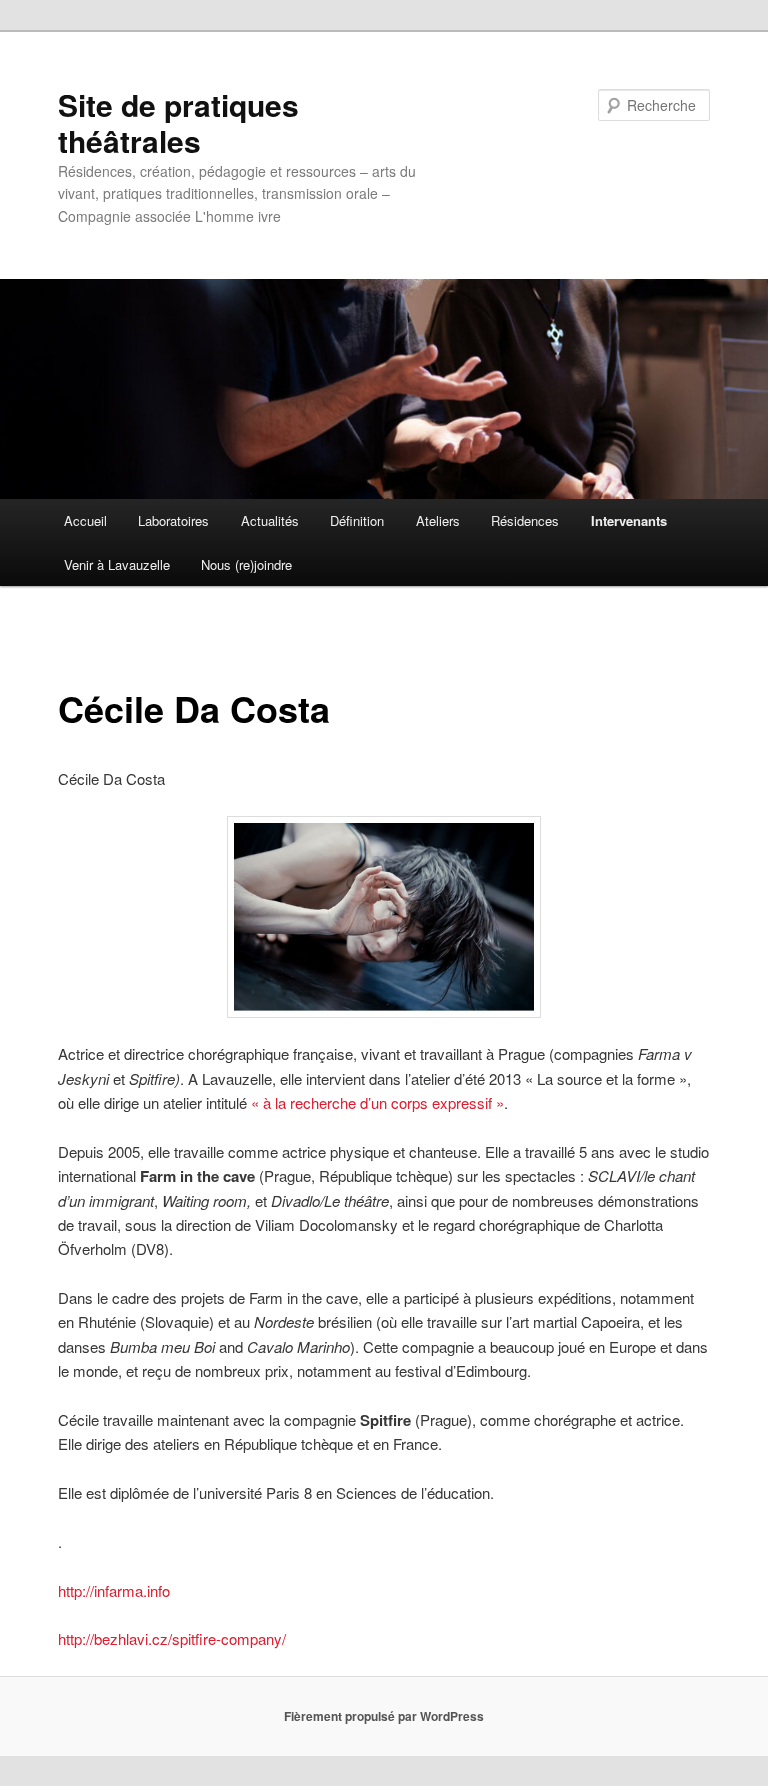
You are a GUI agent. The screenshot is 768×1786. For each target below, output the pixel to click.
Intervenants (629, 520)
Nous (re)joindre (246, 564)
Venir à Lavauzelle (117, 564)
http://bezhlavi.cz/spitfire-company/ (172, 1638)
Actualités (270, 520)
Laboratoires (173, 520)
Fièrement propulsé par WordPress (384, 1716)
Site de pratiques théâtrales (178, 122)
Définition (357, 520)
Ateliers (438, 520)
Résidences (525, 520)
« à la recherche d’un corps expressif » (375, 1102)
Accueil (85, 520)
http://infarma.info (114, 1590)
